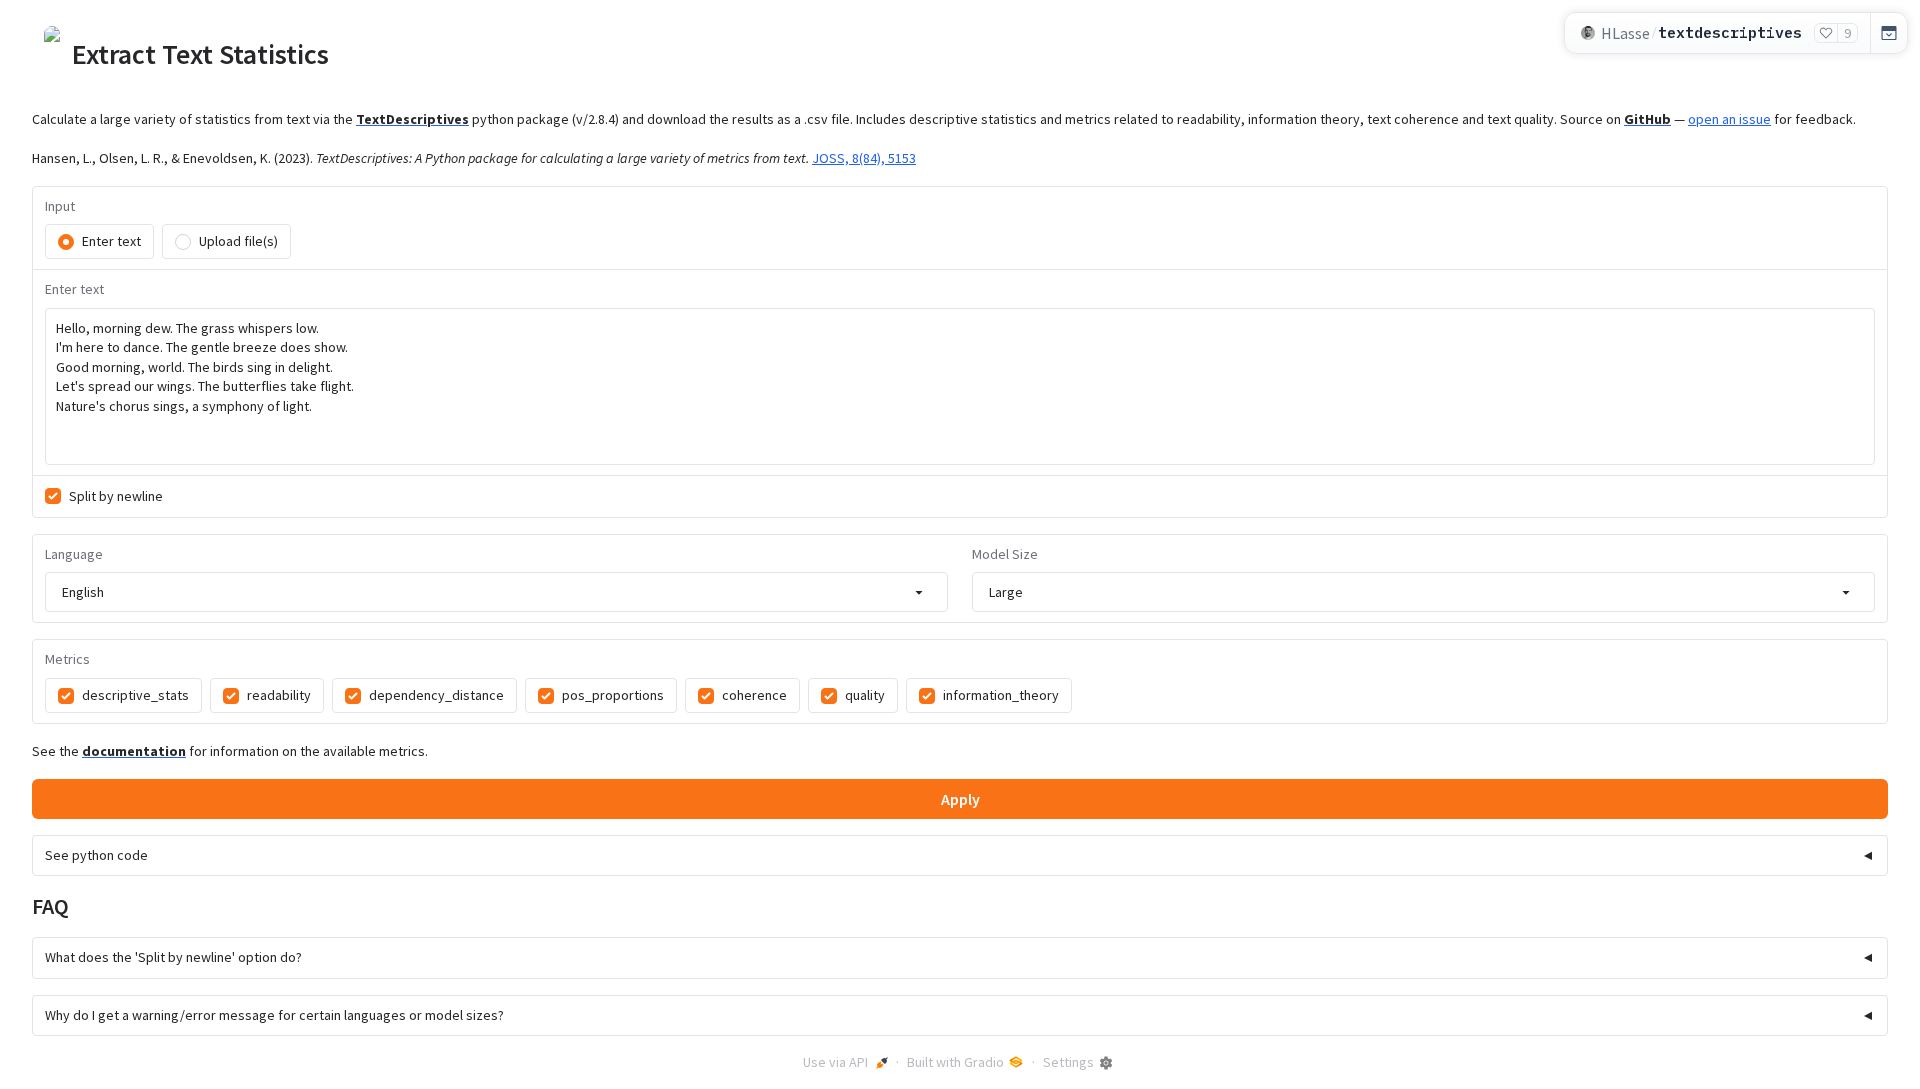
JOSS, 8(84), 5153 (864, 158)
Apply (960, 799)
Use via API (835, 1062)
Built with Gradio (955, 1062)
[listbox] (496, 592)
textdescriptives (1730, 32)
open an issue (1729, 119)
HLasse (1625, 33)
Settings (1068, 1062)
